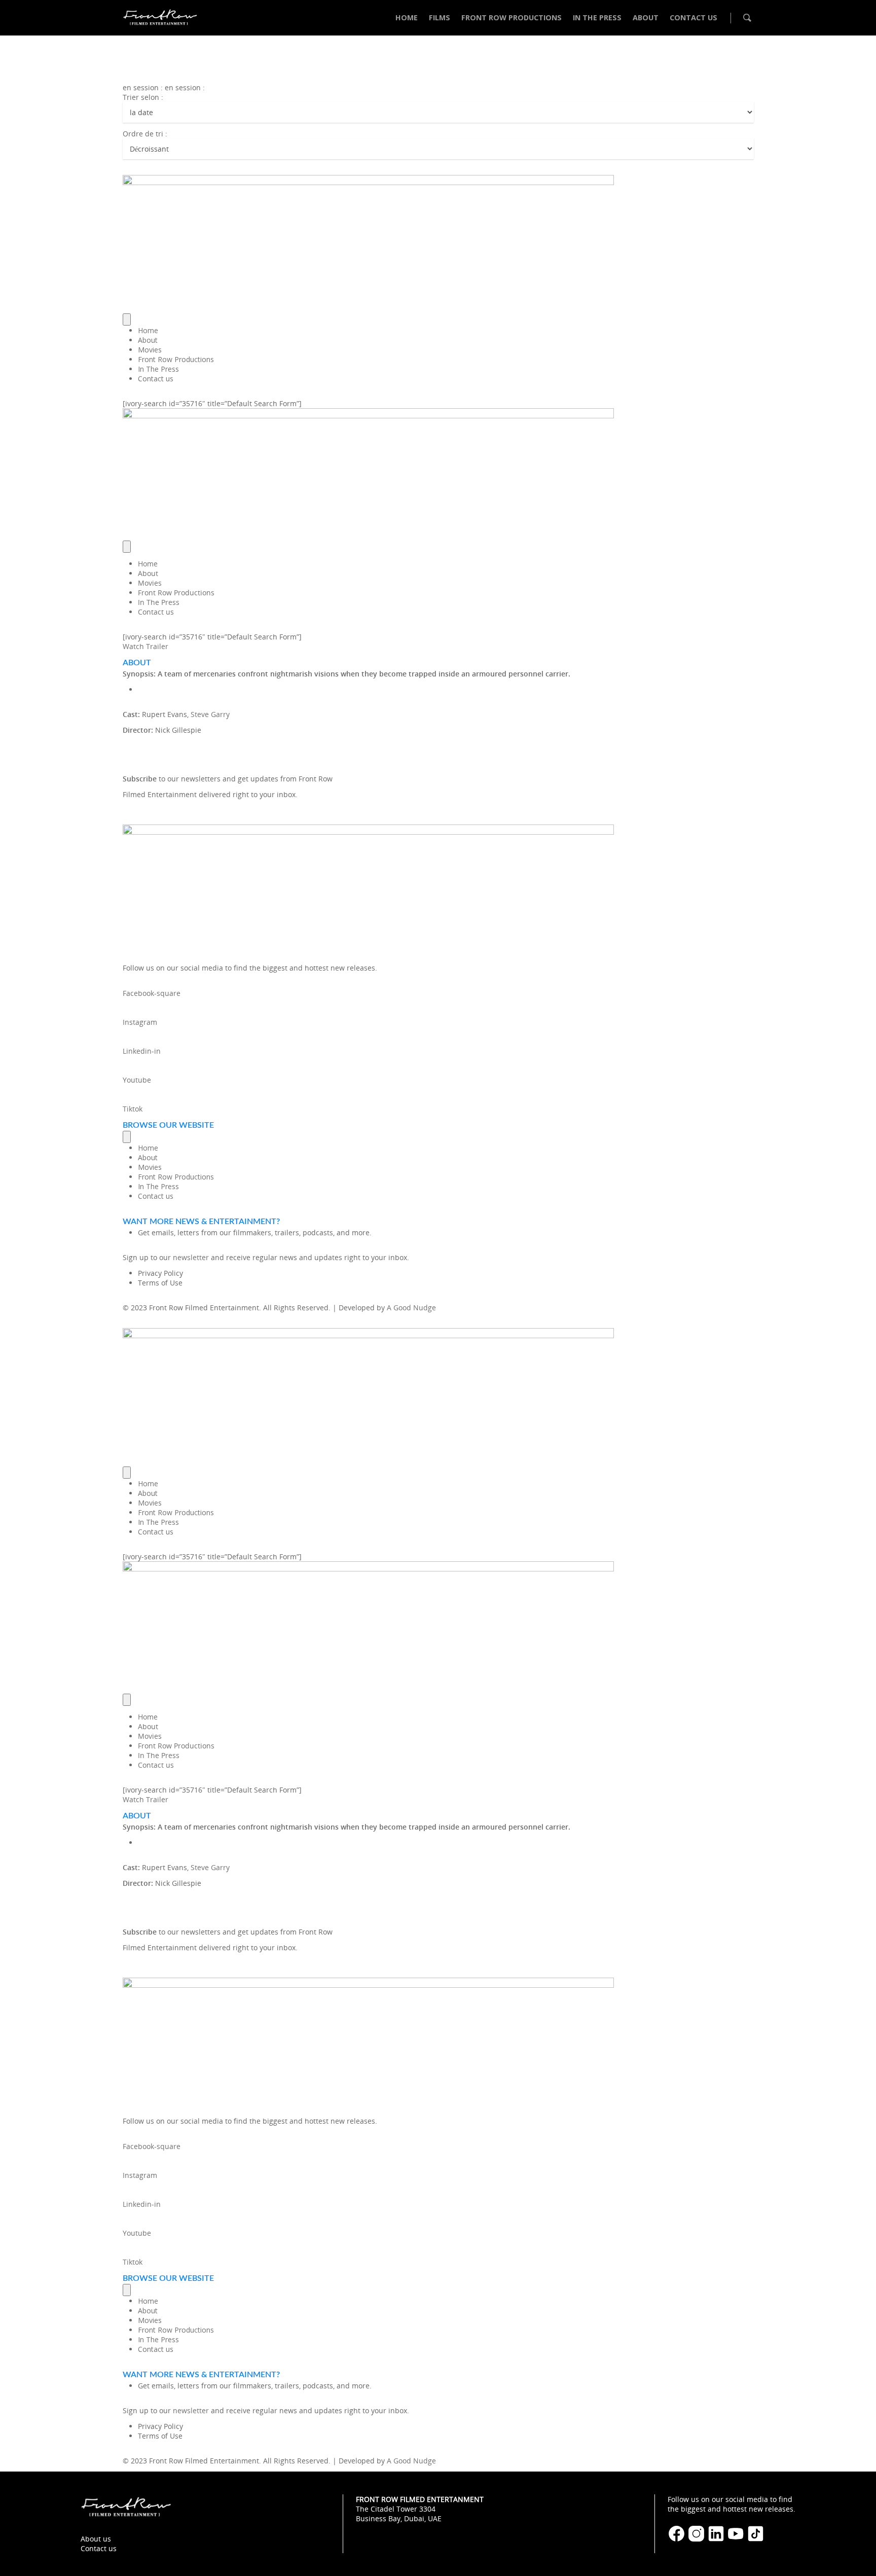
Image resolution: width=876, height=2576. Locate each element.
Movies (150, 350)
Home (148, 330)
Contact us (156, 379)
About (148, 340)
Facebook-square (152, 993)
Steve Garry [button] (210, 714)
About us (96, 2539)
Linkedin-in (142, 1051)
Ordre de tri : (145, 134)
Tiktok (133, 1109)
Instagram (140, 1022)
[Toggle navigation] (127, 319)
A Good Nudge (411, 1308)
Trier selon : (143, 97)
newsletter (191, 1257)
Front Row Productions (176, 359)
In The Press (158, 369)
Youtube (137, 1080)
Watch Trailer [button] (145, 646)
